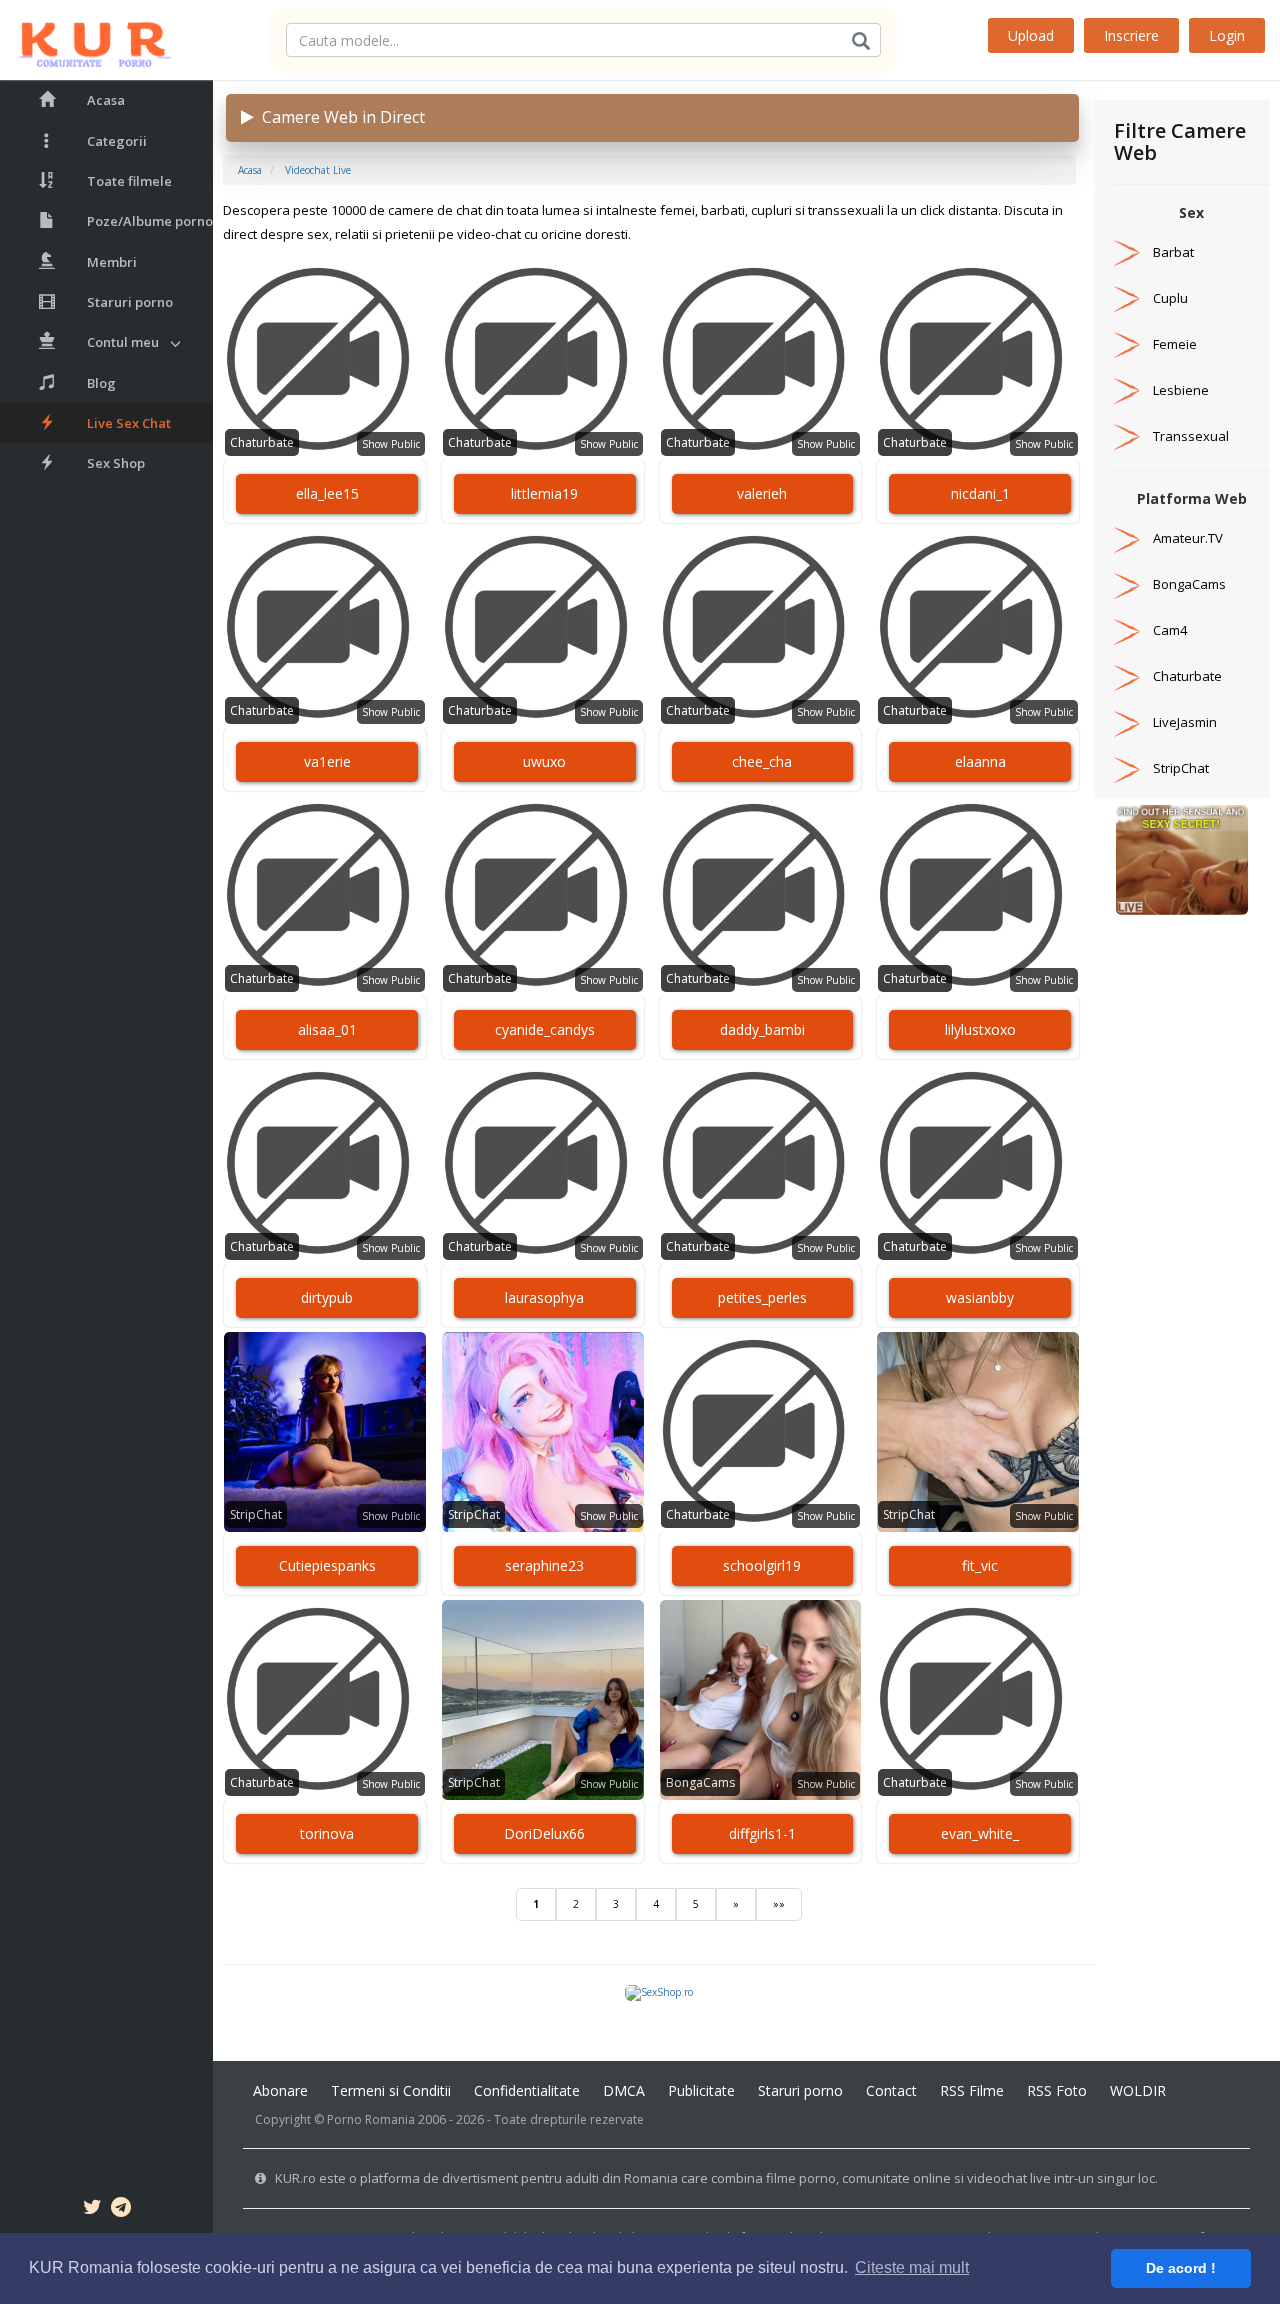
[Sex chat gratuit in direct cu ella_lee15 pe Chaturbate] (325, 360)
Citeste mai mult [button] (912, 2267)
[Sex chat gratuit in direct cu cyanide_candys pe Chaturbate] (543, 896)
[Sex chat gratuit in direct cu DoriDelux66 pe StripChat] (543, 1700)
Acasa (106, 100)
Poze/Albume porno (150, 221)
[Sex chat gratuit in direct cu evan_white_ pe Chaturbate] (978, 1700)
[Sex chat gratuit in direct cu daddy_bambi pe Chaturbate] (761, 896)
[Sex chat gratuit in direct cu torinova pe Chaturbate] (325, 1700)
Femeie (1175, 344)
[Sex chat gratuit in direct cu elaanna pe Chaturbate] (978, 628)
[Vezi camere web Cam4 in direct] (1127, 630)
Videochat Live (318, 170)
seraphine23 (544, 1565)
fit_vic (980, 1565)
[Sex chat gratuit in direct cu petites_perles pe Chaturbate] (761, 1164)
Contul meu (123, 342)
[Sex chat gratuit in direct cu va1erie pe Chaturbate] (325, 628)
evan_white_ (980, 1833)
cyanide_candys (545, 1029)
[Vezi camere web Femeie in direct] (1127, 344)
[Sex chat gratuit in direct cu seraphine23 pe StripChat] (543, 1432)
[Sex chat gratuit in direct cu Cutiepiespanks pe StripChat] (325, 1432)
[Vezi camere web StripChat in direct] (1127, 768)
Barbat (1173, 252)
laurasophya (544, 1297)
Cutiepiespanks (327, 1565)
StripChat (256, 1514)
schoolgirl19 (762, 1565)
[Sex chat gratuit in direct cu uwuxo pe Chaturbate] (543, 628)
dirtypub (327, 1297)
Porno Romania (371, 2119)
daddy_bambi (762, 1029)
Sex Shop (116, 463)
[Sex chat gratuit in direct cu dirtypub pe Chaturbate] (325, 1164)
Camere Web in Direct (339, 117)
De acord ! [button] (1181, 2268)
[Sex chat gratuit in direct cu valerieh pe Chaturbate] (761, 360)
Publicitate (701, 2090)
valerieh (762, 493)
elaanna (980, 761)
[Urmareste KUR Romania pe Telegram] (121, 2210)
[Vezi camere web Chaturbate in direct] (1127, 676)
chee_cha (762, 761)
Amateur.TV (1188, 538)
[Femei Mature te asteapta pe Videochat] (1182, 859)
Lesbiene (1181, 390)
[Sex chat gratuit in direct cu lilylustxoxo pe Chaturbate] (978, 896)
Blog (101, 383)
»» (779, 1904)
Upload (1031, 35)
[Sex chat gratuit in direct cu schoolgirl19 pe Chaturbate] (761, 1432)
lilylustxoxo (980, 1029)
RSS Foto (1057, 2090)
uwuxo (544, 761)
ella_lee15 (327, 493)
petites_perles (762, 1297)
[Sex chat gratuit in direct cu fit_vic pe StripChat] (978, 1432)
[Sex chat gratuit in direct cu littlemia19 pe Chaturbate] (543, 360)
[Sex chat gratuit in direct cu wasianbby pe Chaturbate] (978, 1164)
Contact (891, 2090)
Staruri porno (130, 302)
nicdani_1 (980, 493)
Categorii (117, 141)
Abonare (280, 2090)
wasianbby (980, 1297)
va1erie (327, 761)
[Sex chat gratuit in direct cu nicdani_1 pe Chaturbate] (978, 360)
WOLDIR (1138, 2090)
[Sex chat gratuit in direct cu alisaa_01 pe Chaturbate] (325, 896)
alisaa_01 (327, 1029)
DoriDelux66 (544, 1833)
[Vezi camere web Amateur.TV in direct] (1127, 538)
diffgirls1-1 (762, 1833)
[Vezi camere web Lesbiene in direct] (1127, 390)
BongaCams (700, 1782)
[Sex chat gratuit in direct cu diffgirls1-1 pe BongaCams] (761, 1700)
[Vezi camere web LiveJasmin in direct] (1127, 722)
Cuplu (1170, 298)
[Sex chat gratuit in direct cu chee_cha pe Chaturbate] (761, 628)
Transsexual (1191, 436)
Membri (112, 262)
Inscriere (1131, 35)
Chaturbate (262, 442)
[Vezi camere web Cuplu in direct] (1127, 298)
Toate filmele (129, 181)
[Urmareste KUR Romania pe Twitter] (92, 2210)
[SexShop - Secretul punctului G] (659, 1992)
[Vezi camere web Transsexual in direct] (1127, 436)
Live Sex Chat (129, 423)
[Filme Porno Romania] (85, 40)
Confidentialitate (527, 2090)
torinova (327, 1833)
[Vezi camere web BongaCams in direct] (1127, 584)
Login (1227, 35)
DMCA (624, 2090)
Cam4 (1170, 630)
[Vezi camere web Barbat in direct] (1127, 252)
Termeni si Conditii (391, 2090)
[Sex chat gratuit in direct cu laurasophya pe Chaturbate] (543, 1164)
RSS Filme (972, 2090)
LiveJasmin (1185, 722)
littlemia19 (544, 493)
